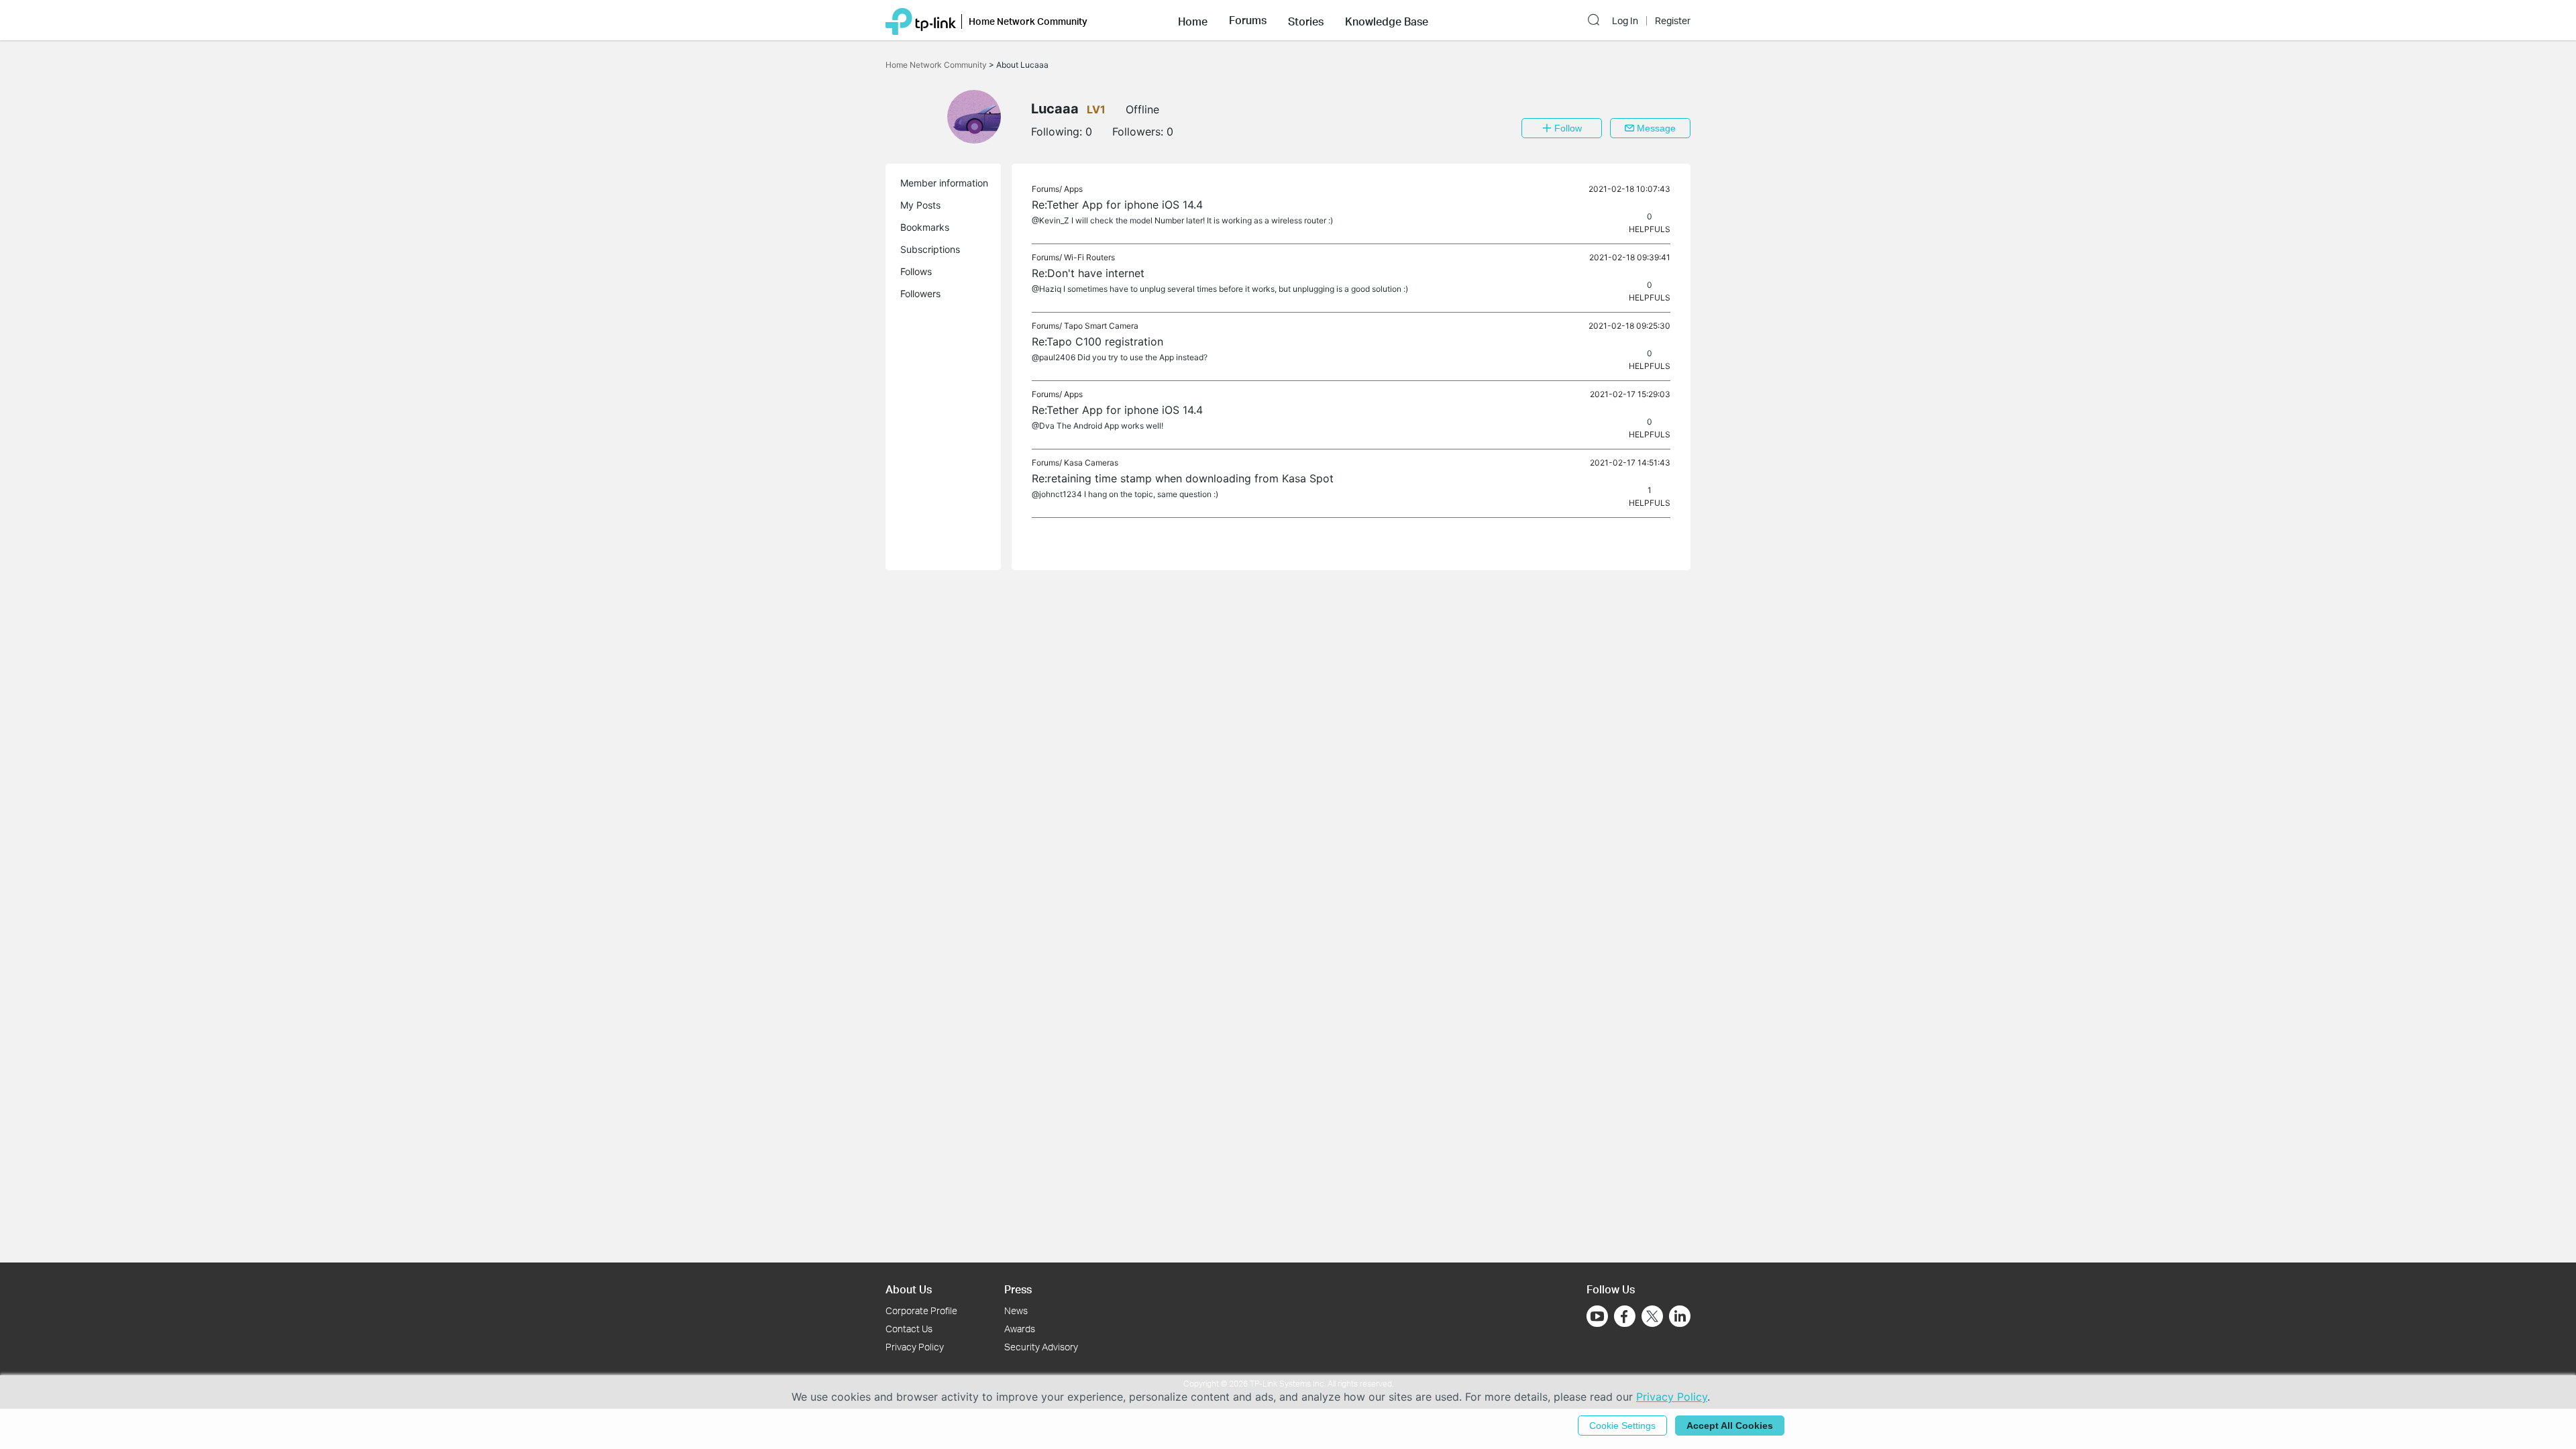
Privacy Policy (915, 1347)
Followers (920, 293)
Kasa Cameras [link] (1091, 463)
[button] (1193, 20)
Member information (944, 183)
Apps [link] (1073, 189)
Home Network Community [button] (1028, 21)
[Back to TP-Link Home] (921, 20)
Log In (1625, 21)
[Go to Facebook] (1625, 1316)
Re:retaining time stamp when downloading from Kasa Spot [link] (1183, 478)
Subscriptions (930, 249)
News (1016, 1310)
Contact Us (909, 1329)
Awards (1020, 1329)
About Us (909, 1289)
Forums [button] (1248, 20)
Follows (916, 271)
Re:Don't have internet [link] (1088, 273)
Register (1673, 21)
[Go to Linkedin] (1680, 1316)
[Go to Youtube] (1597, 1316)
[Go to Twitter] (1652, 1318)
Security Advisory (1041, 1347)
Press (1018, 1289)
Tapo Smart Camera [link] (1101, 326)
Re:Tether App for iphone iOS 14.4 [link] (1117, 205)
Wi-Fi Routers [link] (1089, 257)
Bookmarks (925, 227)
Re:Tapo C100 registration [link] (1097, 341)
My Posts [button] (920, 205)
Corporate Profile (921, 1310)
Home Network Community (937, 65)
